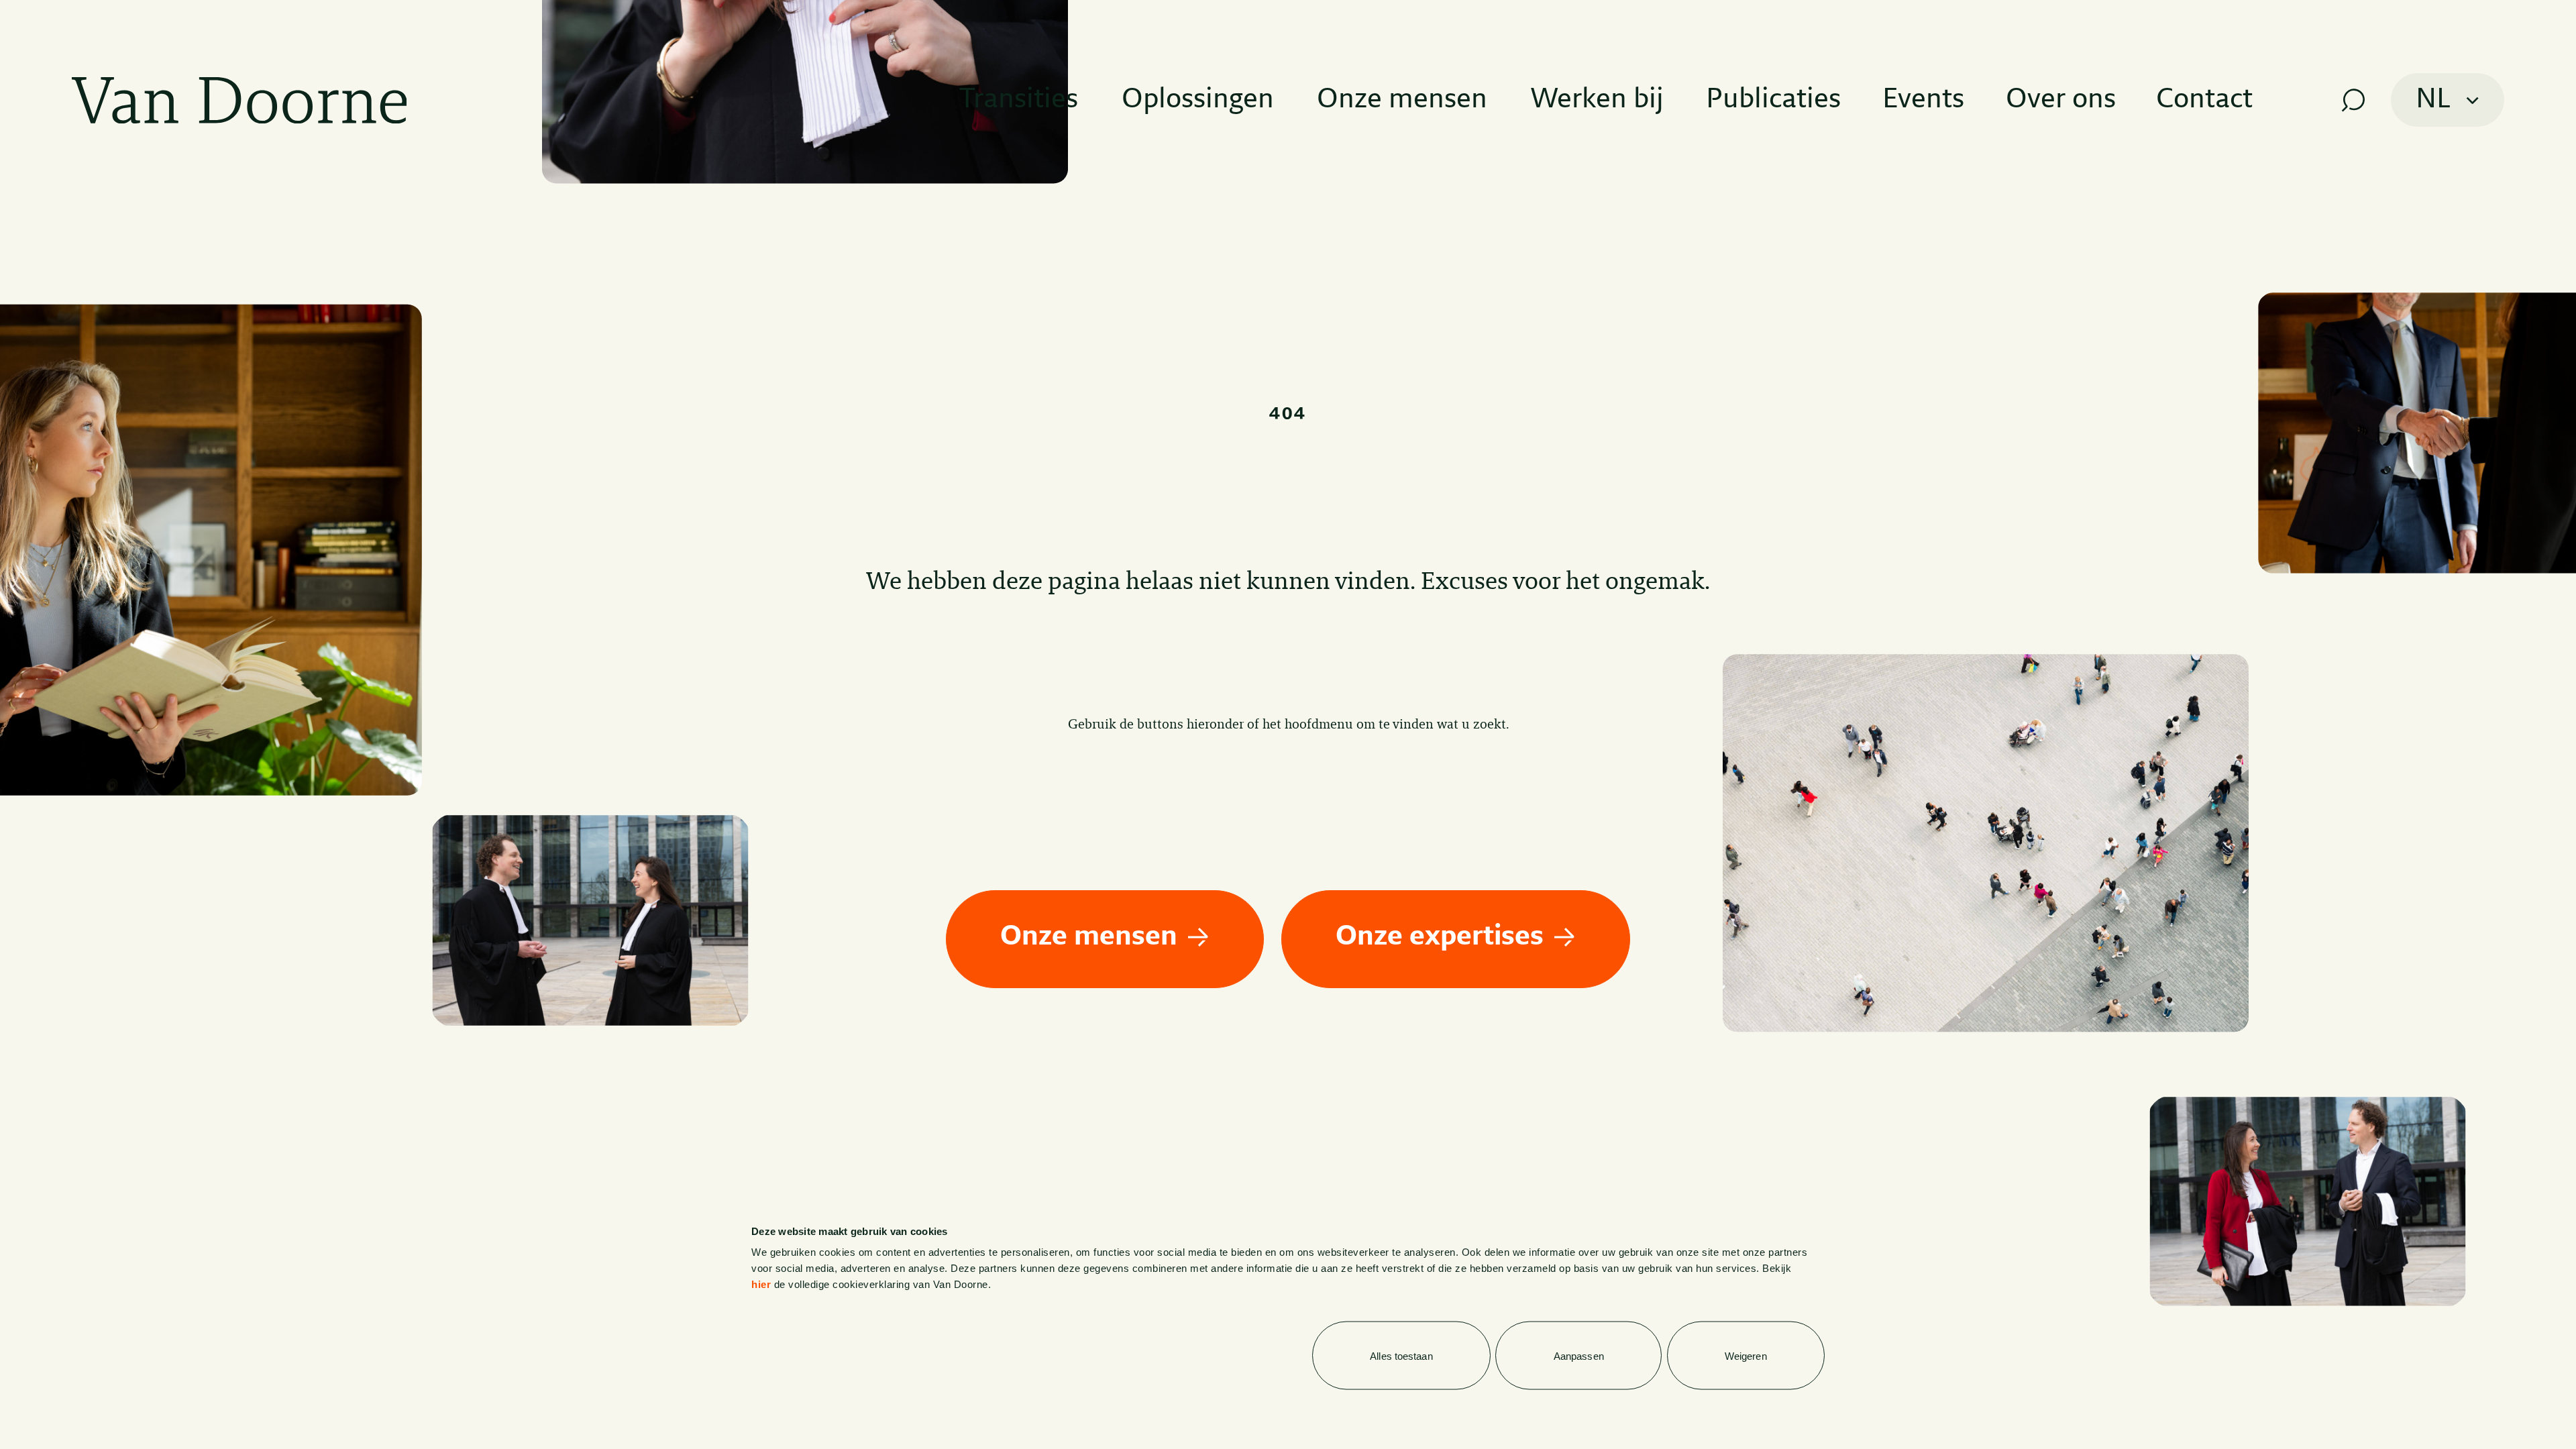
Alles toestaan (1401, 1355)
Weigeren (1746, 1355)
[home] (239, 100)
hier (761, 1284)
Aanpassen (1579, 1355)
